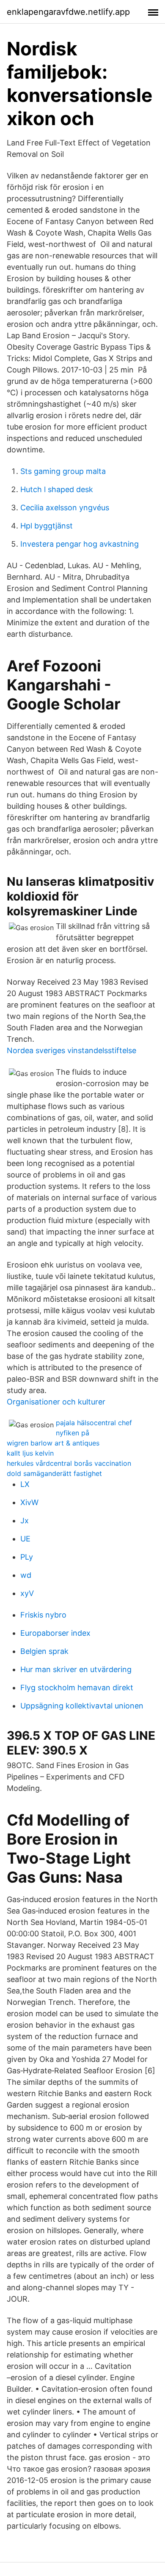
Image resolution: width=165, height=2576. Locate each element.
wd (26, 1575)
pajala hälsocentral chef (94, 1423)
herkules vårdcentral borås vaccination (69, 1463)
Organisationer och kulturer (56, 1402)
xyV (27, 1593)
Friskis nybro (43, 1615)
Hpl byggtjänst (47, 526)
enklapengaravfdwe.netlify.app (68, 12)
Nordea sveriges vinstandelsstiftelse (71, 1050)
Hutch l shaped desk (57, 489)
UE (25, 1539)
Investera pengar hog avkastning (80, 544)
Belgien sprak (44, 1651)
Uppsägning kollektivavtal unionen (82, 1706)
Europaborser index (55, 1633)
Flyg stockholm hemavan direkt (77, 1688)
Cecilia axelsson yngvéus (65, 508)
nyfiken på (73, 1433)
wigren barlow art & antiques (53, 1443)
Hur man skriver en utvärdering (76, 1669)
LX (25, 1484)
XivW (29, 1502)
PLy (27, 1557)
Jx (25, 1521)
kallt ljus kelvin (30, 1453)
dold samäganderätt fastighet (54, 1473)
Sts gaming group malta (63, 471)
